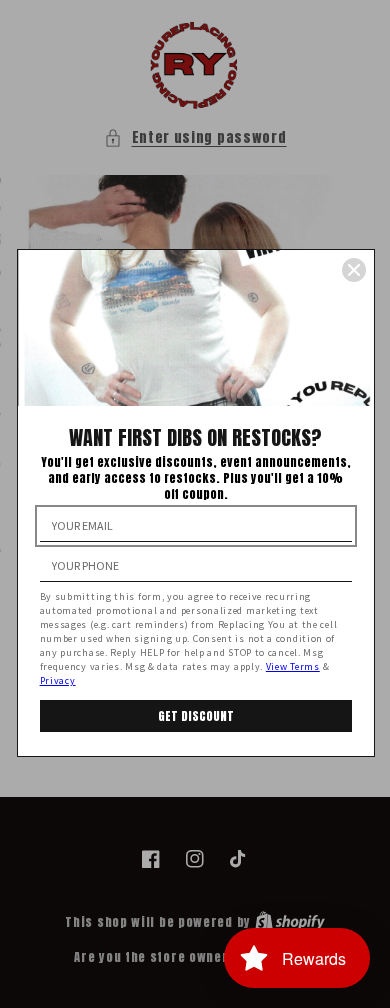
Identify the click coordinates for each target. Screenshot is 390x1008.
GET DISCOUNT (196, 716)
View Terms (293, 666)
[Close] (354, 270)
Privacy (58, 680)
